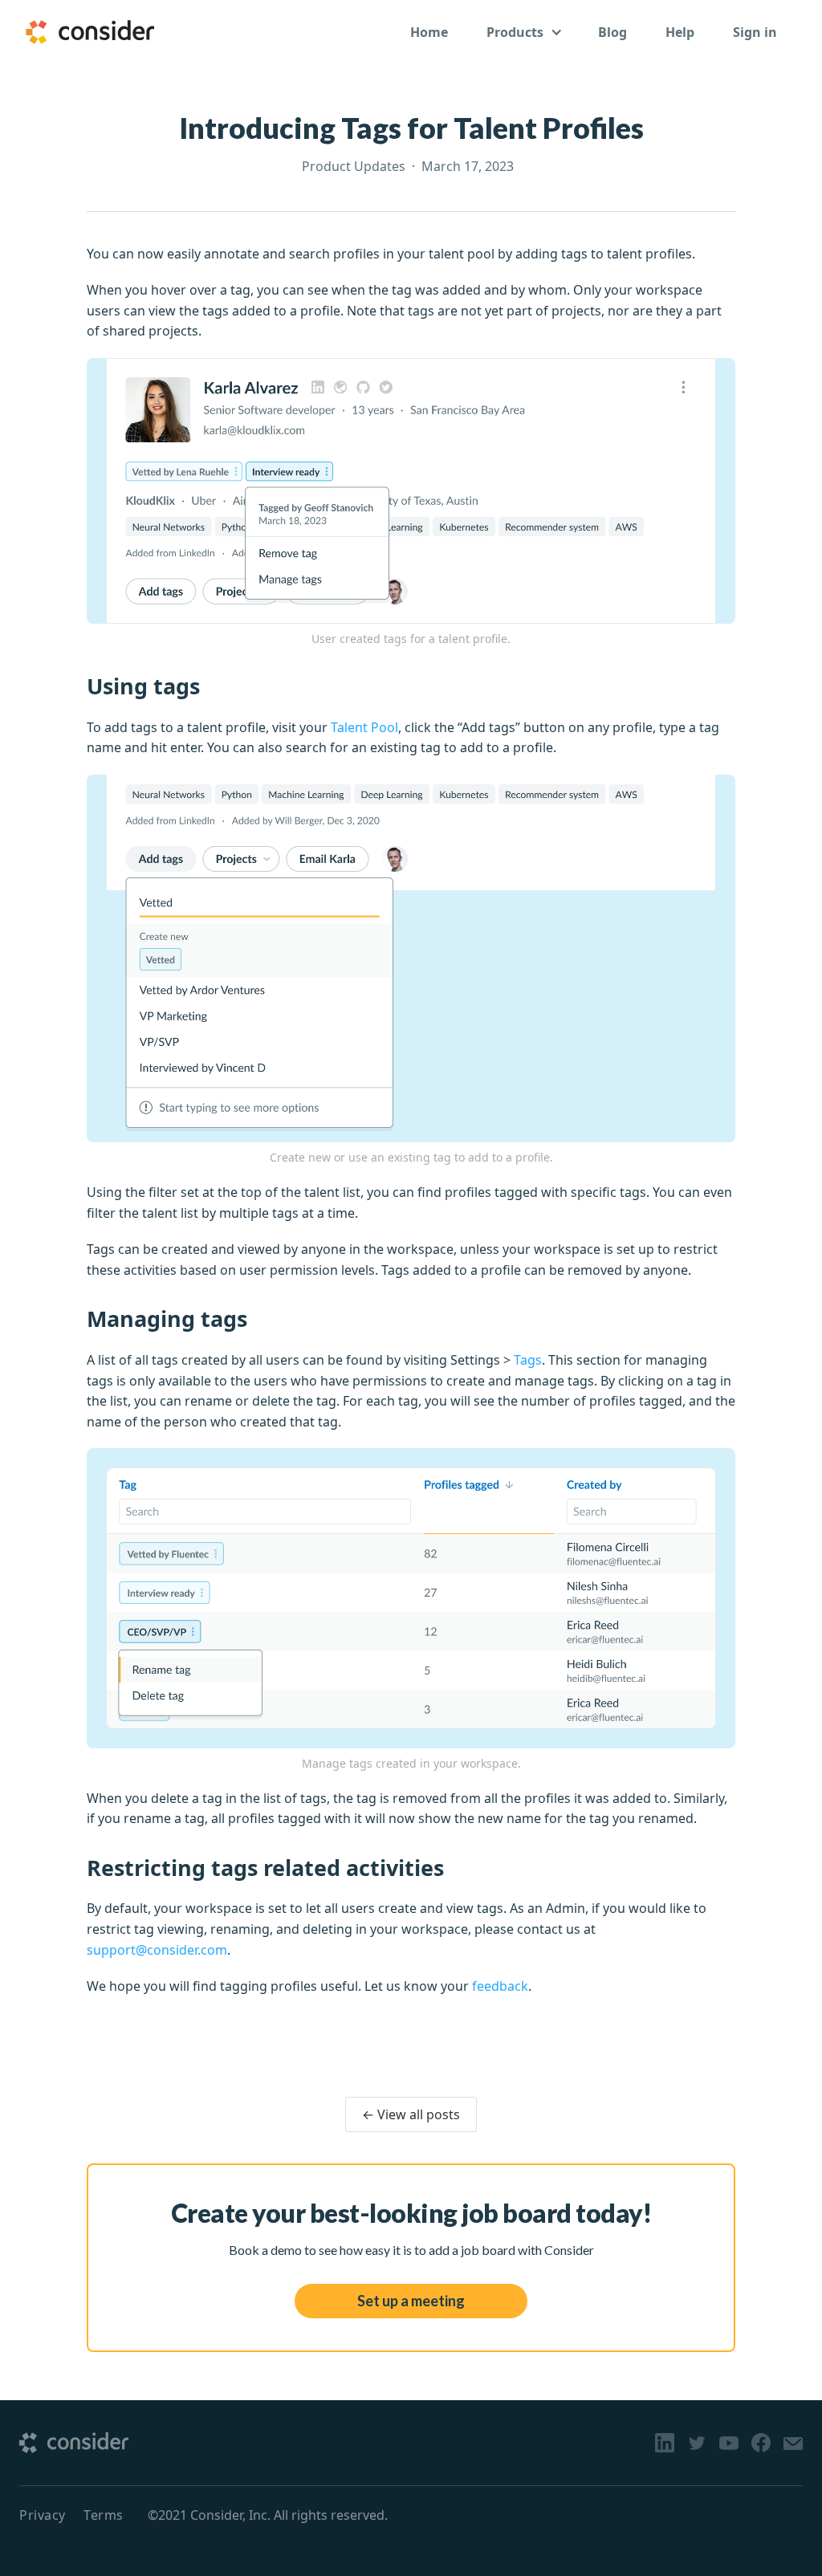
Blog (612, 32)
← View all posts (411, 2114)
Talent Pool (364, 727)
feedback (500, 1986)
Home (429, 32)
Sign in (755, 32)
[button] (523, 32)
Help (680, 32)
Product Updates (354, 166)
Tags (528, 1360)
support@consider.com (157, 1950)
